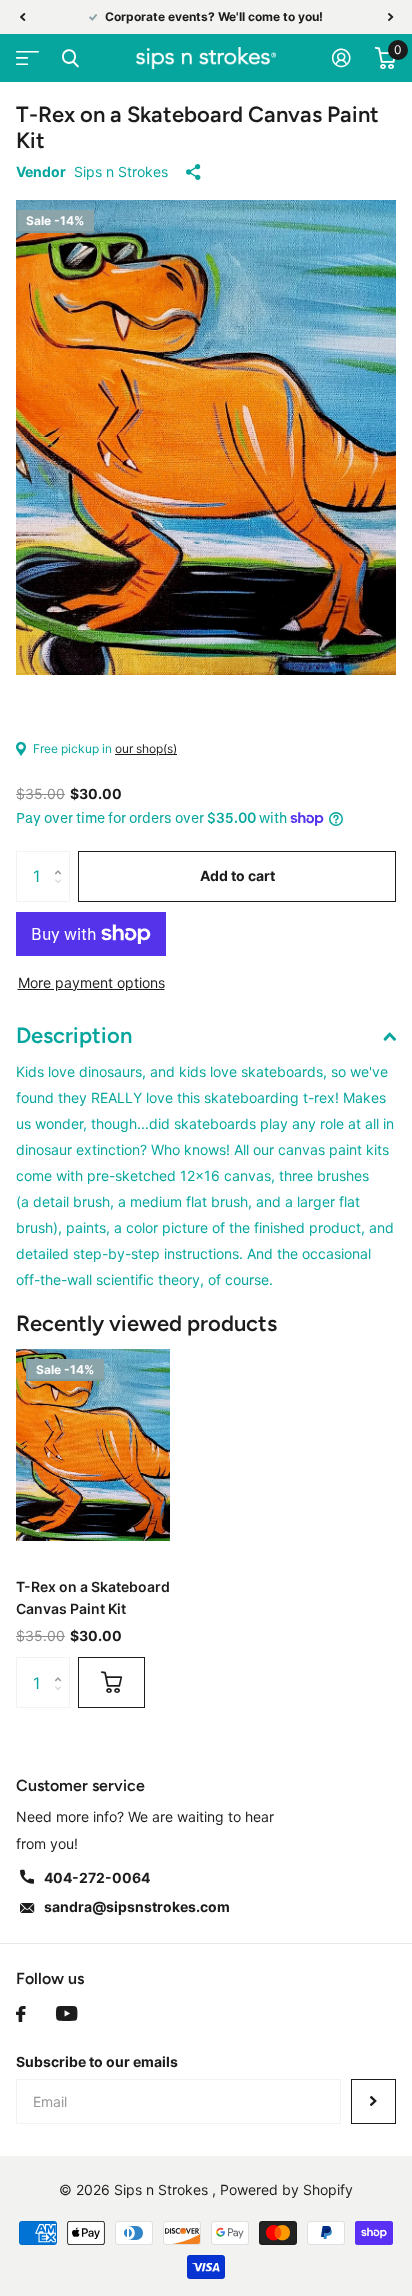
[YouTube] (66, 2014)
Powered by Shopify (286, 2189)
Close (70, 58)
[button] (22, 17)
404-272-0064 (97, 1877)
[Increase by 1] (62, 858)
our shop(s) (146, 748)
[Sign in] (341, 58)
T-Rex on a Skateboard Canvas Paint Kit (93, 1597)
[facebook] (21, 2014)
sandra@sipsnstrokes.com (137, 1906)
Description (74, 1035)
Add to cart (237, 875)
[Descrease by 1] (62, 893)
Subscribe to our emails (97, 2061)
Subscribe (373, 2101)
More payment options (91, 982)
